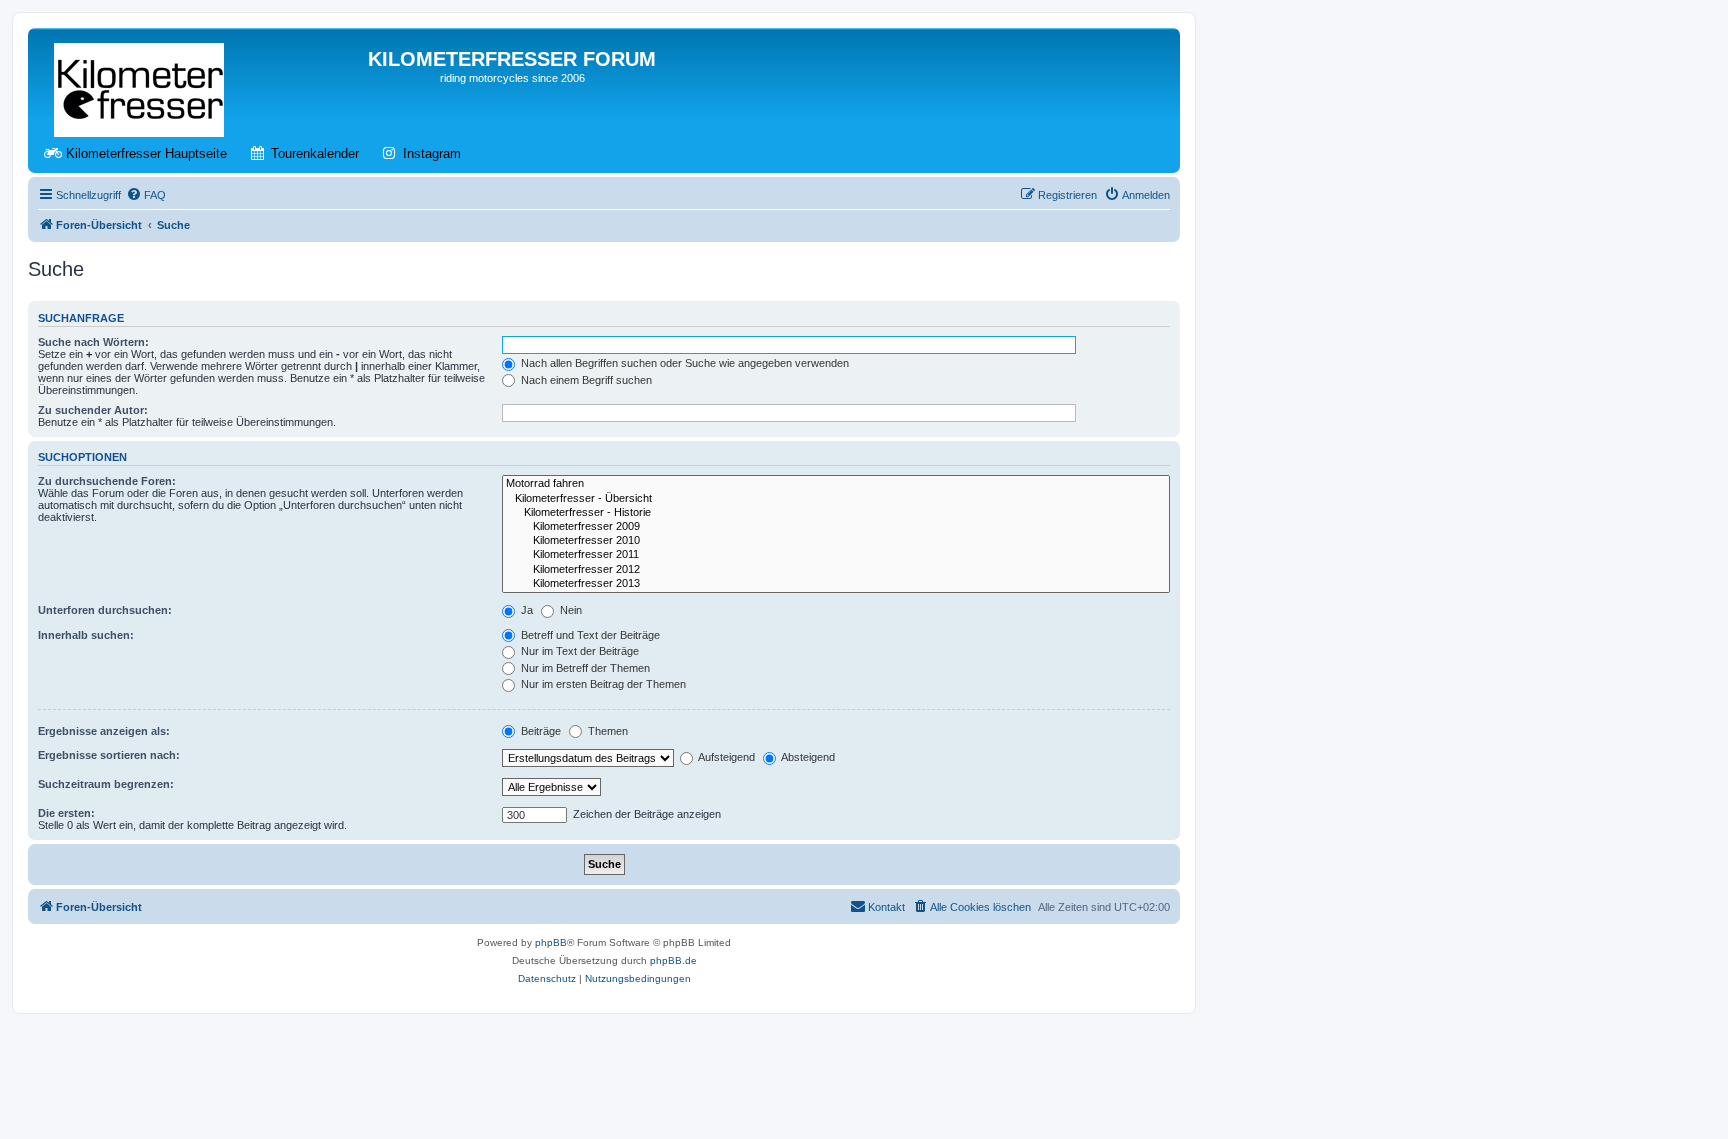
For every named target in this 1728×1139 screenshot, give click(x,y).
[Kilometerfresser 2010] (836, 541)
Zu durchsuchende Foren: (107, 481)
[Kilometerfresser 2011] (836, 555)
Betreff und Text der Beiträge (589, 635)
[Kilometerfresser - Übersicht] (836, 499)
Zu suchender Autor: (93, 410)
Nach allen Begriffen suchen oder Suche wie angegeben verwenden (683, 363)
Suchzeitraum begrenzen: (106, 784)
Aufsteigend (725, 757)
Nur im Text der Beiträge (578, 651)
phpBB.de (673, 960)
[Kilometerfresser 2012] (836, 570)
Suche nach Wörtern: (93, 342)
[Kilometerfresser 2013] (836, 584)
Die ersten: (66, 813)
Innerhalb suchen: (86, 635)
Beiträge (539, 731)
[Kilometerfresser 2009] (836, 527)
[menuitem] (146, 195)
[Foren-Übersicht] (140, 86)
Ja (525, 610)
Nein (569, 610)
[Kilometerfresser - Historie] (836, 513)
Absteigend (807, 757)
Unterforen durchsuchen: (105, 610)
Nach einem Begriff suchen (585, 380)
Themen (606, 731)
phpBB (551, 942)
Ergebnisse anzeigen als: (104, 731)
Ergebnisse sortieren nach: (109, 755)
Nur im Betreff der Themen (584, 668)
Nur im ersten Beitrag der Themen (602, 684)
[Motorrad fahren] (836, 484)
